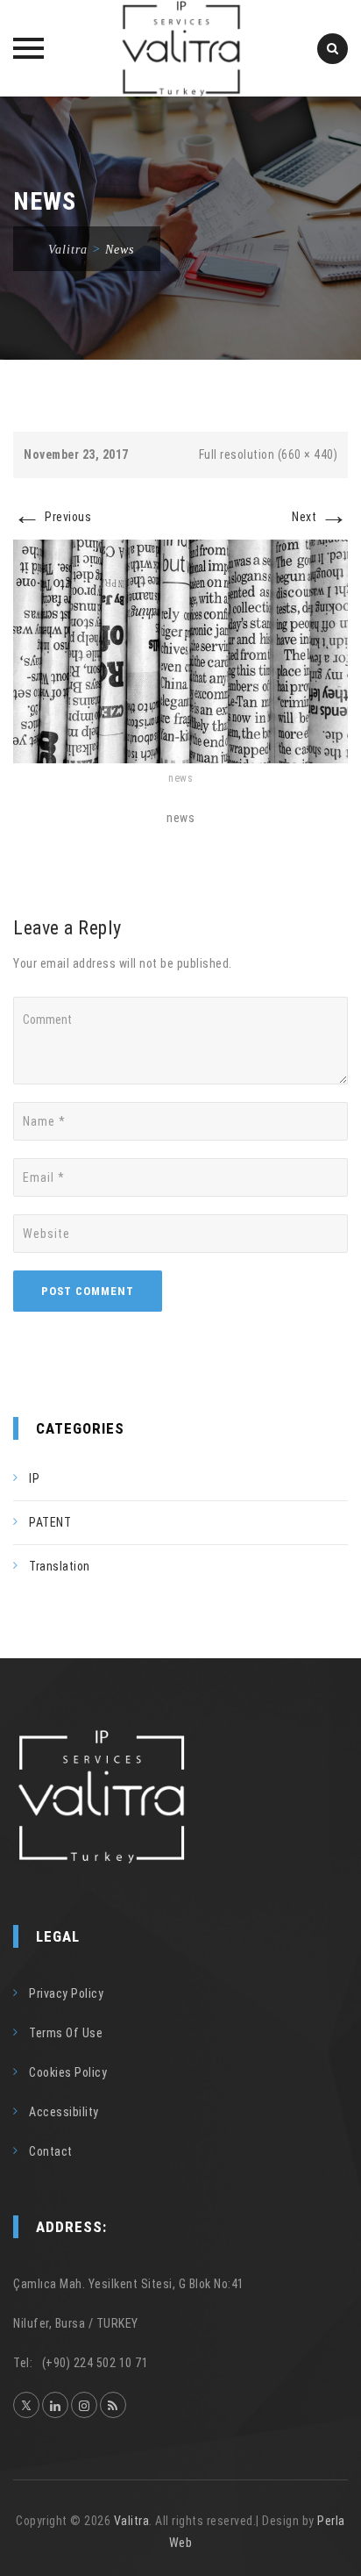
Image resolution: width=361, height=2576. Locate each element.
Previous (52, 517)
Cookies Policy (68, 2072)
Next (320, 517)
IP (34, 1478)
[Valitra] (180, 48)
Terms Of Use (66, 2033)
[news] (180, 650)
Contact (51, 2151)
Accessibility (64, 2112)
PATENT (50, 1522)
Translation (60, 1566)
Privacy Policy (66, 1993)
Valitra (132, 2521)
